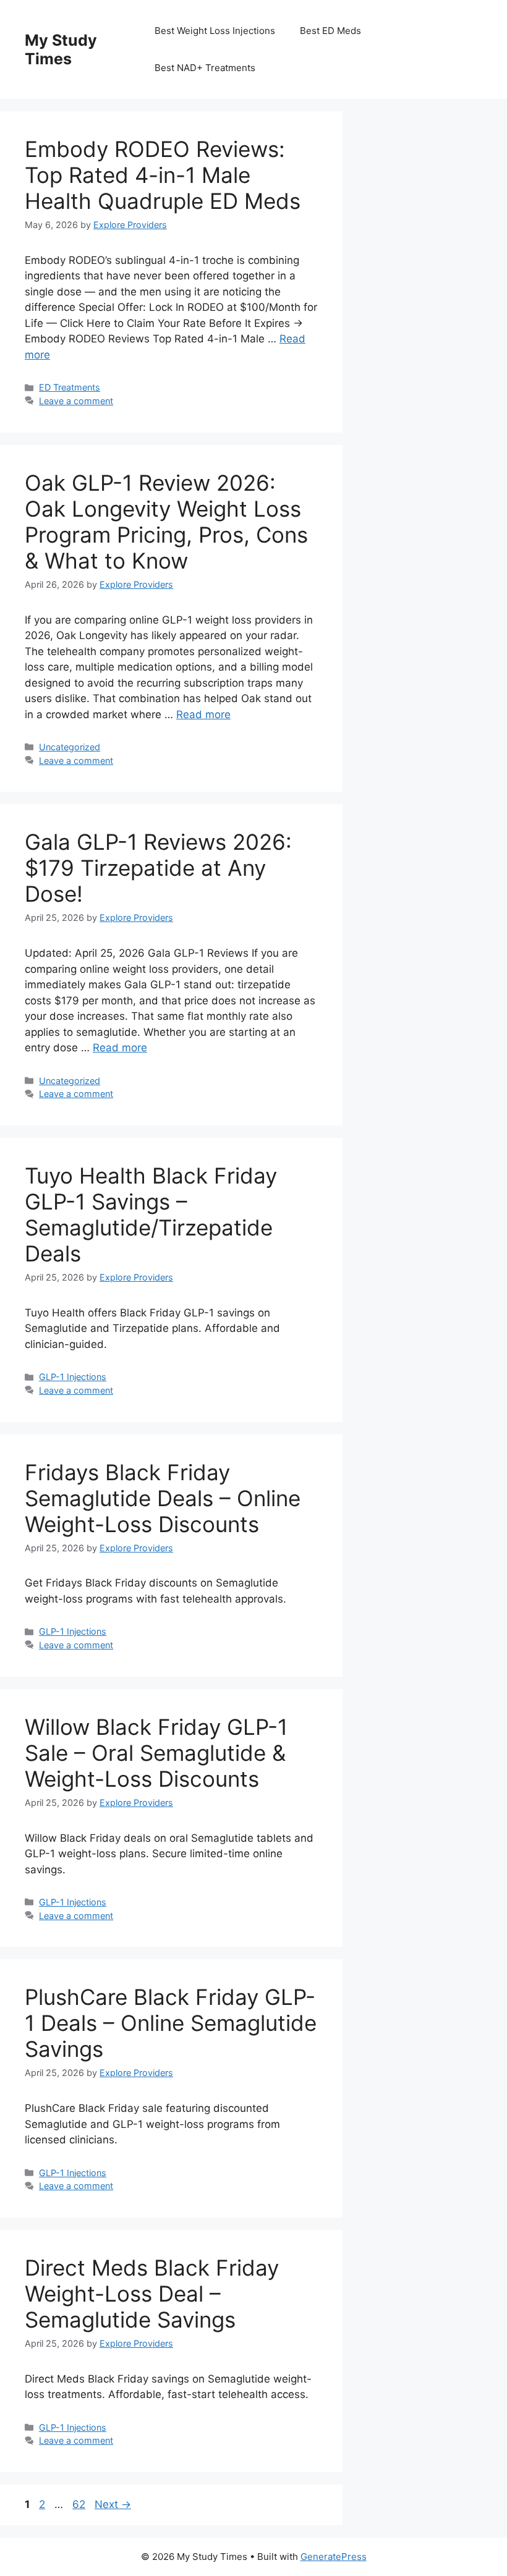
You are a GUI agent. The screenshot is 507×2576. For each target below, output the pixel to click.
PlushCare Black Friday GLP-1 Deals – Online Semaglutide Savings (171, 2023)
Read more (203, 714)
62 (80, 2504)
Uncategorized (70, 747)
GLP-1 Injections (73, 1377)
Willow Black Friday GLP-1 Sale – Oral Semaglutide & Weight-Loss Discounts (156, 1753)
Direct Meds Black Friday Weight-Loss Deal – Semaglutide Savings (152, 2294)
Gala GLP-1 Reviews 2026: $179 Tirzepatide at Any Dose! (158, 868)
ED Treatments (70, 387)
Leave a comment (76, 401)
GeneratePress (334, 2557)
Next (113, 2504)
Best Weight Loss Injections (215, 31)
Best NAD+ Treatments (205, 68)
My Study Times (61, 49)
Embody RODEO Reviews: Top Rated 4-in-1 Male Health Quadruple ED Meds (163, 175)
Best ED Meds (330, 31)
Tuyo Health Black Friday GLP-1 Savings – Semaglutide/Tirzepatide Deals (151, 1214)
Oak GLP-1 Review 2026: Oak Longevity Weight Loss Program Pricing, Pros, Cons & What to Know (166, 522)
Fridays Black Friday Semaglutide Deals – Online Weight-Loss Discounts (163, 1498)
